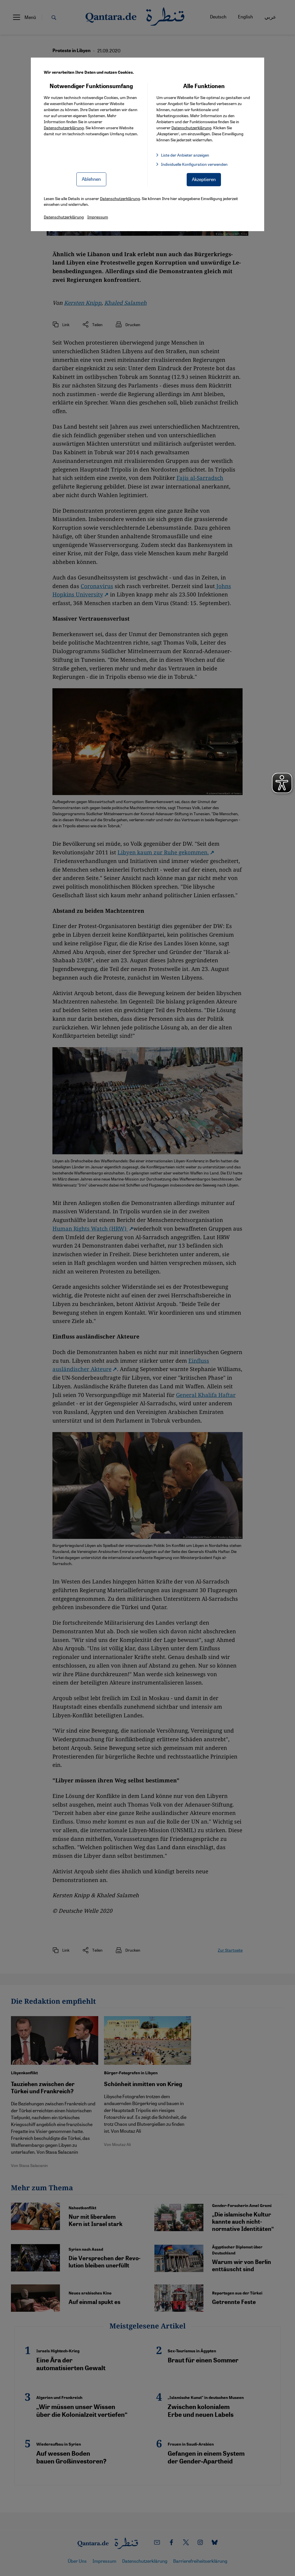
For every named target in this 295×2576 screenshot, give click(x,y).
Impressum (98, 217)
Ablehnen (91, 179)
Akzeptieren (204, 179)
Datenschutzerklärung (64, 128)
